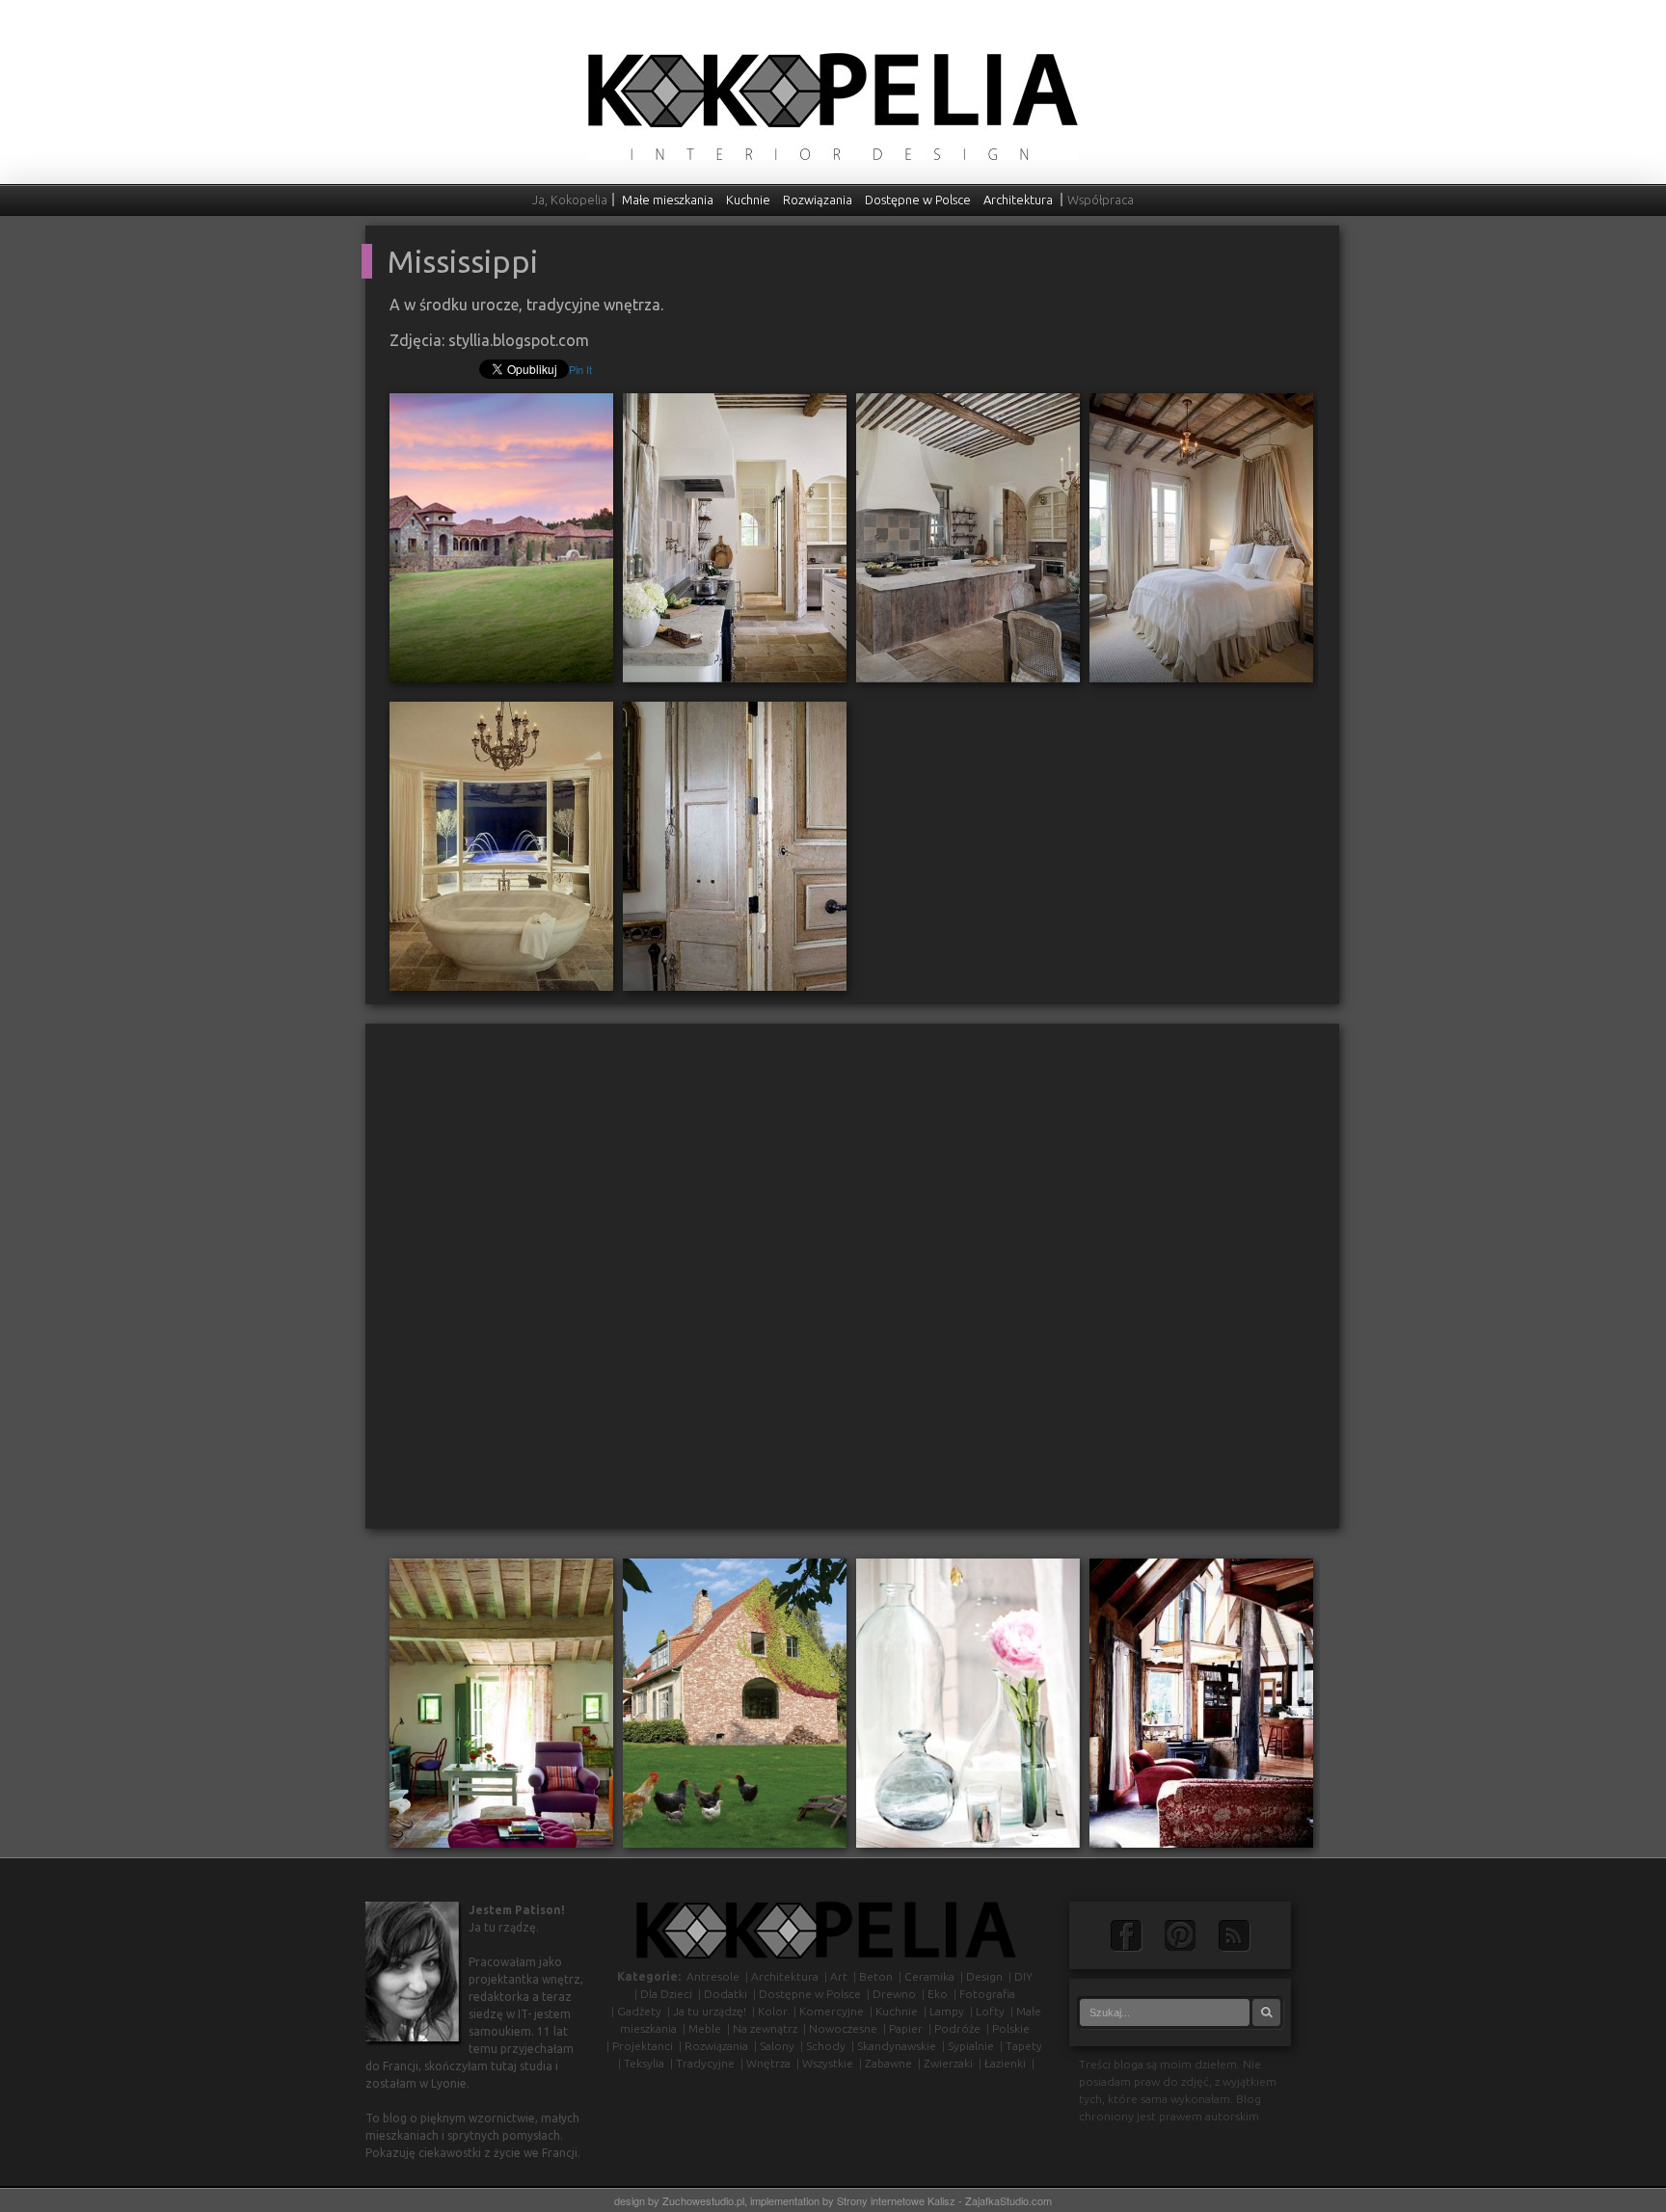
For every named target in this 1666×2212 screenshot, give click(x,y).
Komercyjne (832, 2011)
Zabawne (888, 2063)
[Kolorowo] (501, 1702)
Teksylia (644, 2063)
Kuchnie (748, 200)
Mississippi (463, 261)
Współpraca (1101, 200)
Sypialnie (971, 2046)
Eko (938, 1994)
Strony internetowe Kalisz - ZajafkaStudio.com (944, 2200)
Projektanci (643, 2046)
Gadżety (639, 2011)
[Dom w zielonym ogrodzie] (968, 1702)
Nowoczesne (843, 2028)
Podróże (957, 2028)
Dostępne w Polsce (918, 200)
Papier (906, 2028)
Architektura (1018, 200)
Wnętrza (768, 2063)
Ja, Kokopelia (570, 200)
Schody (826, 2046)
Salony (777, 2046)
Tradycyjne (705, 2063)
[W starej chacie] (1201, 1702)
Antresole (713, 1976)
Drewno (894, 1994)
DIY (1023, 1976)
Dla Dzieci (666, 1994)
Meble (705, 2028)
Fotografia (987, 1994)
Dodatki (726, 1994)
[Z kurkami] (735, 1702)
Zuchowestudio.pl (703, 2200)
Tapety (1024, 2046)
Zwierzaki (948, 2063)
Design (984, 1976)
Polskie (1011, 2028)
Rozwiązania (818, 200)
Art (839, 1976)
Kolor (773, 2011)
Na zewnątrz (765, 2028)
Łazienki (1005, 2063)
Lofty (990, 2011)
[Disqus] (852, 1284)
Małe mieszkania (668, 200)
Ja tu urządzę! (710, 2011)
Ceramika (929, 1976)
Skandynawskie (897, 2046)
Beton (876, 1976)
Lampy (947, 2011)
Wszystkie (828, 2063)
